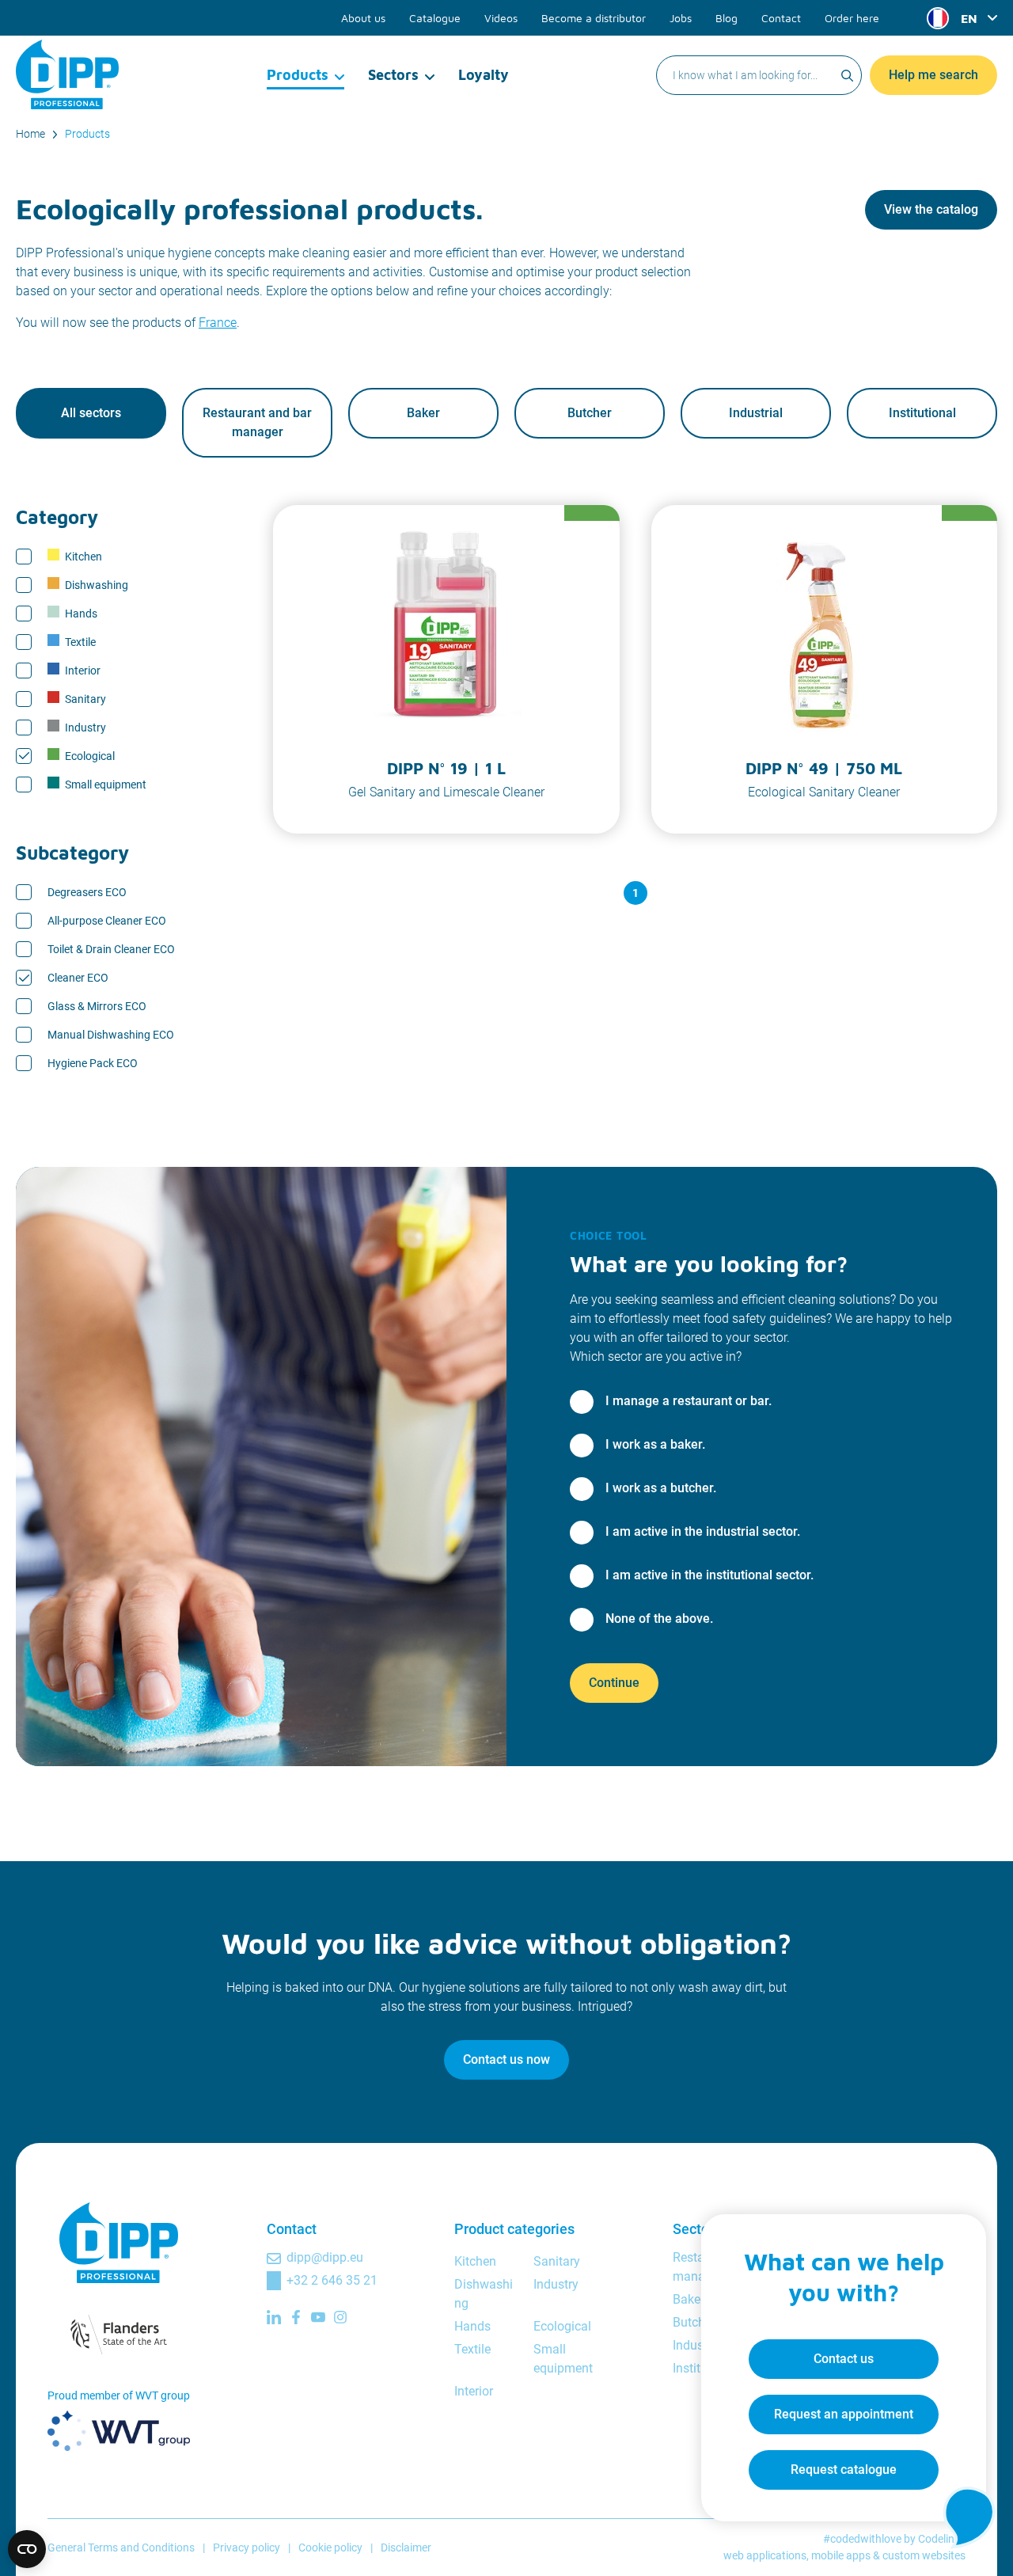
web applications (765, 2555)
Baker (423, 413)
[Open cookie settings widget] (27, 2549)
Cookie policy (330, 2548)
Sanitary (85, 699)
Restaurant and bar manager (257, 422)
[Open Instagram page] (340, 2317)
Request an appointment (844, 2414)
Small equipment (106, 785)
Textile (80, 642)
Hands (81, 614)
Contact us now (506, 2059)
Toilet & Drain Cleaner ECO (111, 949)
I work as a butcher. (661, 1488)
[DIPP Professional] (67, 74)
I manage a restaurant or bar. (689, 1401)
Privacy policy (247, 2548)
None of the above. (659, 1619)
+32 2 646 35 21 (332, 2280)
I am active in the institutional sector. (709, 1575)
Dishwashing (97, 585)
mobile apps (841, 2555)
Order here (852, 18)
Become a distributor (594, 18)
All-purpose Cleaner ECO (107, 921)
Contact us (844, 2359)
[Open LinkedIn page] (274, 2317)
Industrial (756, 413)
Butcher (590, 413)
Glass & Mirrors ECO (97, 1006)
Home (30, 134)
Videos (501, 18)
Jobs (681, 18)
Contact (781, 18)
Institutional (922, 413)
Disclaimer (406, 2548)
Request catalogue (844, 2470)
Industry (85, 728)
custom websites (924, 2555)
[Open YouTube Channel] (318, 2317)
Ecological (90, 756)
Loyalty (484, 75)
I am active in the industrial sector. (703, 1531)
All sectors (91, 413)
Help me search (933, 75)
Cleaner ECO (78, 978)
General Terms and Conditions (121, 2548)
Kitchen (83, 557)
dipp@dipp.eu (325, 2257)
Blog (727, 18)
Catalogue (435, 18)
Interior (83, 671)
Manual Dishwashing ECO (111, 1035)
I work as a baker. (655, 1444)
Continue (614, 1683)
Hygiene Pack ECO (93, 1063)
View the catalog (931, 209)
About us (363, 18)
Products (298, 75)
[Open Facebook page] (296, 2317)
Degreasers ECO (87, 892)
